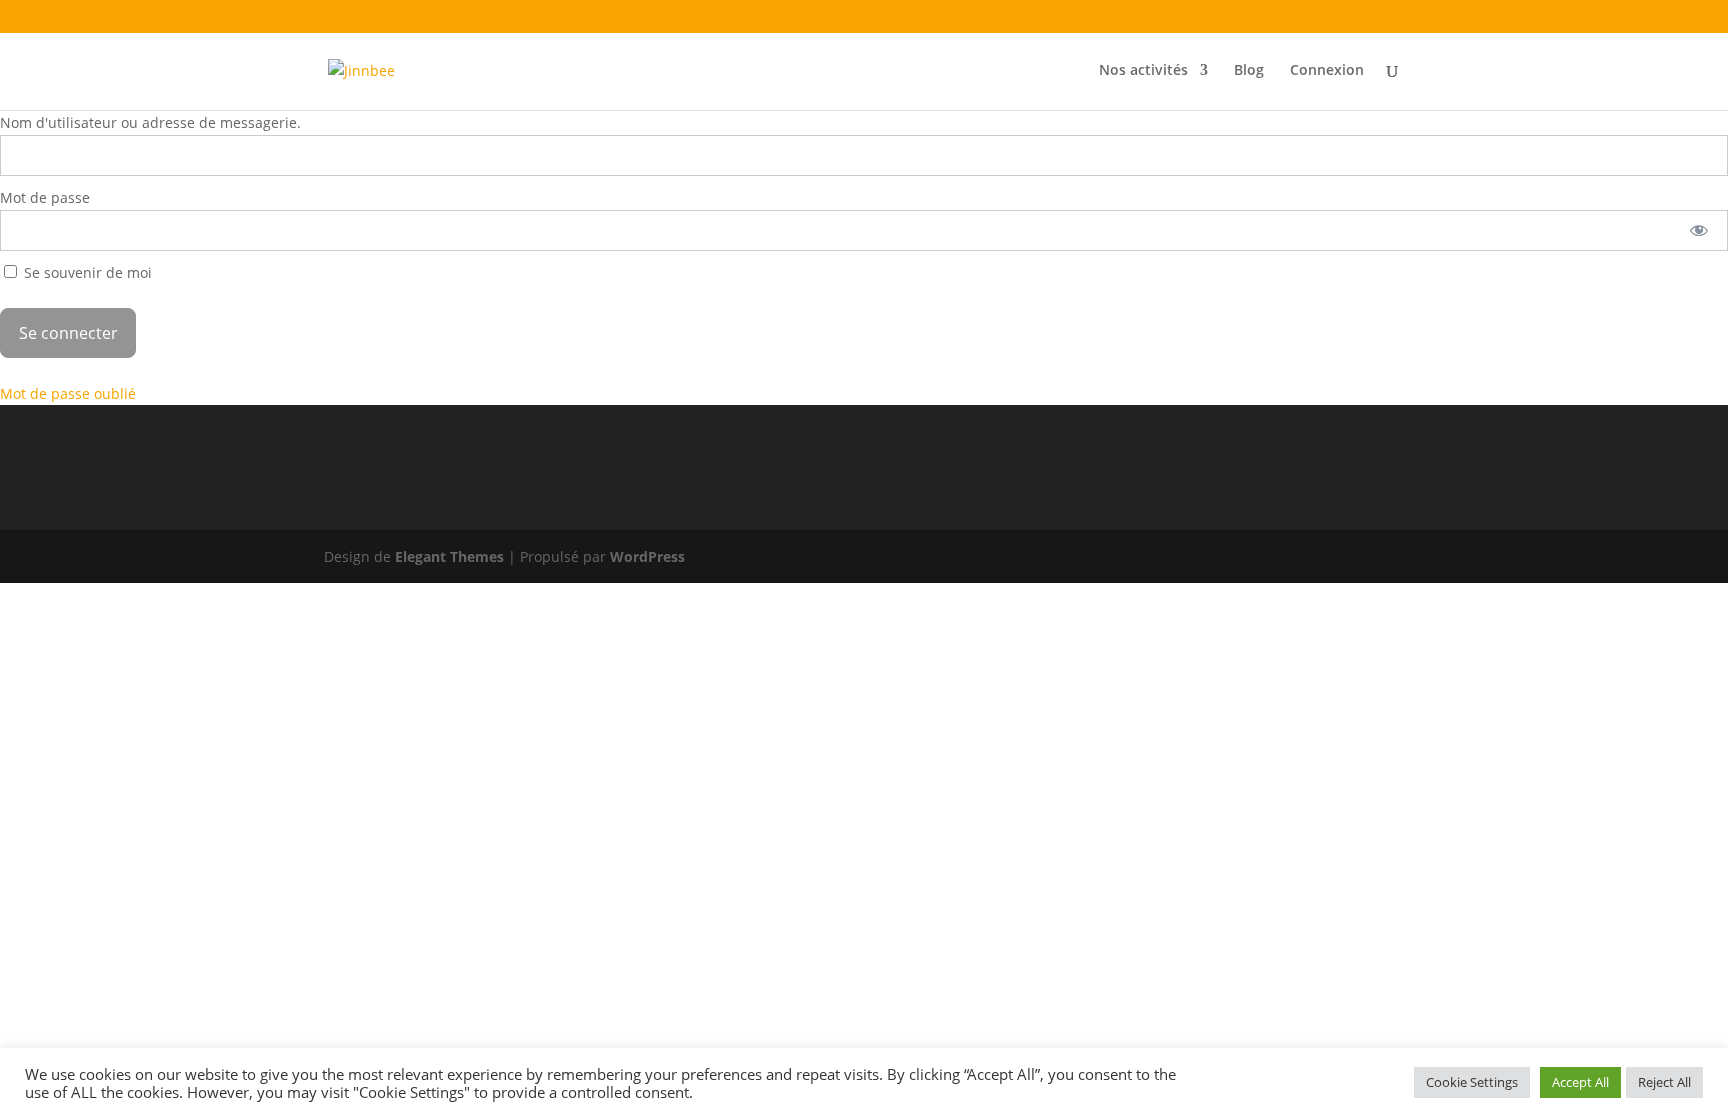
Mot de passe (45, 197)
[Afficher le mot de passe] (1699, 230)
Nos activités (1143, 71)
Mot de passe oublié (68, 393)
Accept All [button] (1580, 1082)
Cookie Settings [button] (1472, 1082)
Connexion (1327, 71)
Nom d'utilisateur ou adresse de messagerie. (150, 122)
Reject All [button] (1664, 1082)
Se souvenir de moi (86, 272)
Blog (1249, 71)
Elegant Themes (449, 556)
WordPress (647, 556)
